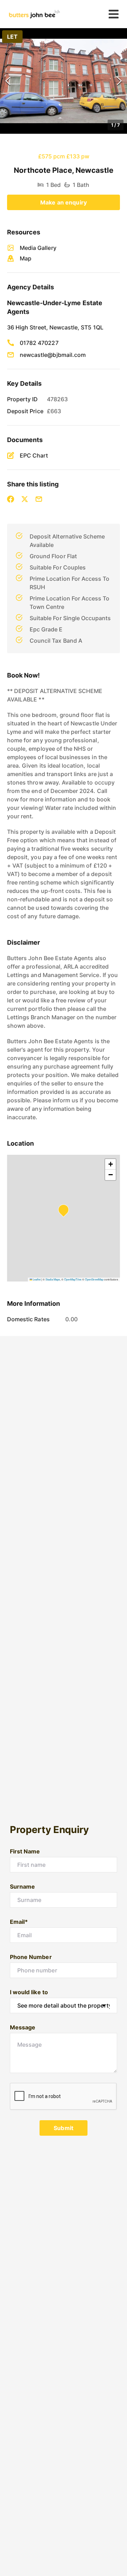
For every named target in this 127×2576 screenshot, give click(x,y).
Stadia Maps (53, 1279)
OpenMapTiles (73, 1279)
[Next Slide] (119, 81)
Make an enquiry (64, 202)
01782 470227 (39, 343)
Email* (19, 1922)
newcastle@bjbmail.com (53, 355)
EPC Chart (34, 455)
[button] (64, 81)
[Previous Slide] (8, 81)
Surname (22, 1887)
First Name (25, 1851)
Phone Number (31, 1957)
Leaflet (36, 1279)
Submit (64, 2128)
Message (23, 2027)
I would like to (29, 1992)
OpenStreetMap (94, 1279)
